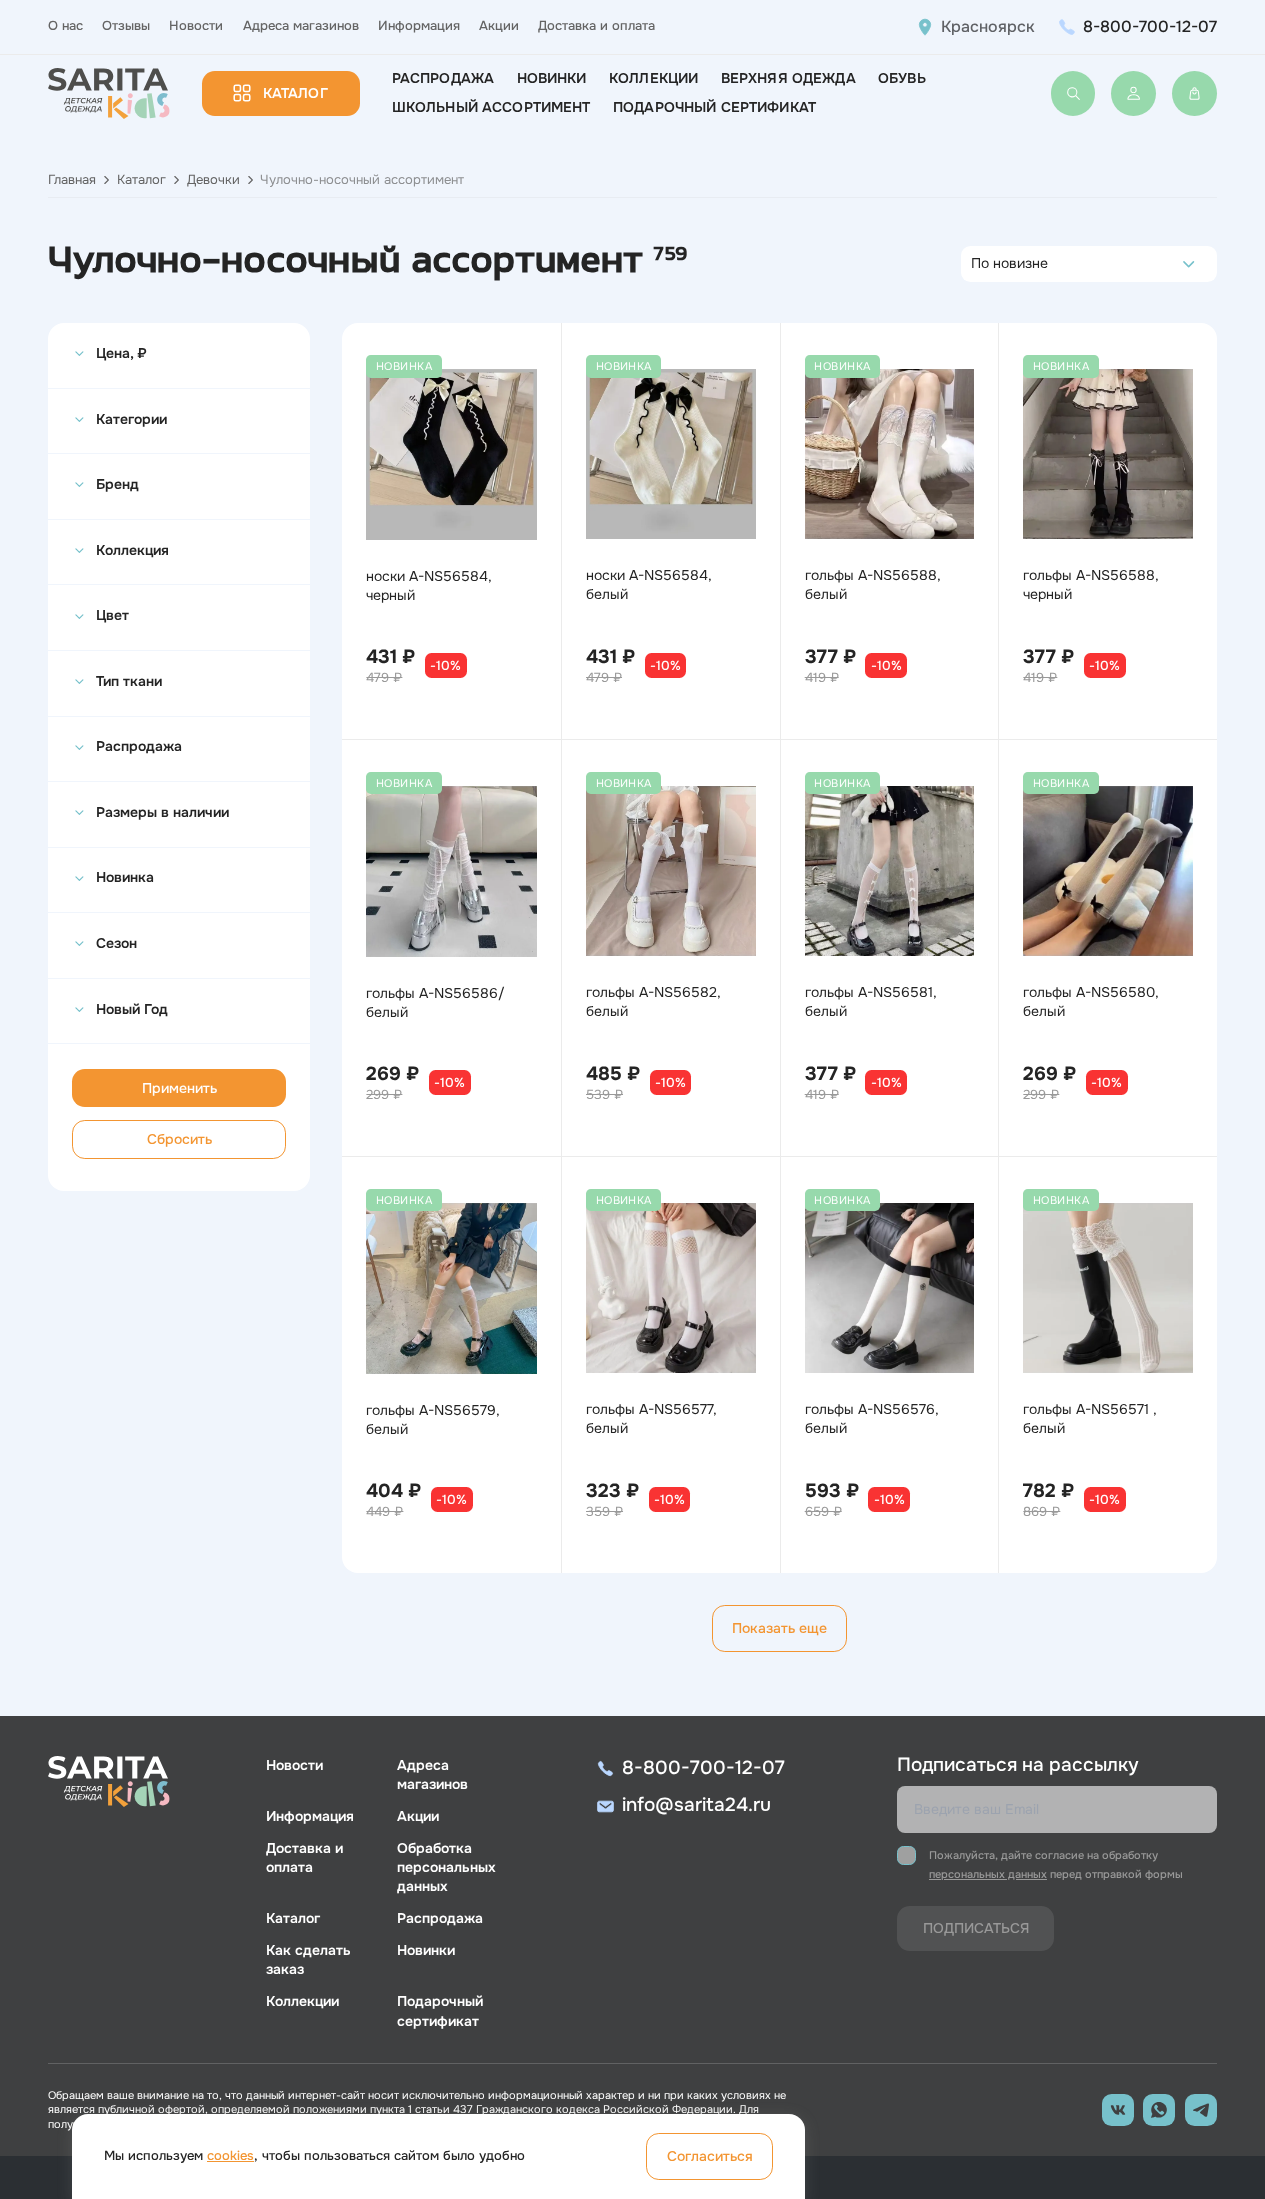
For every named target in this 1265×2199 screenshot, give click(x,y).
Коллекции (653, 78)
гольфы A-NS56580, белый (1091, 1001)
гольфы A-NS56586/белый (435, 1002)
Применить (179, 1088)
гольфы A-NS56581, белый (871, 1001)
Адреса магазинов (301, 26)
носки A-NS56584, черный (429, 585)
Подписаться (976, 1928)
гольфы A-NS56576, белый (872, 1418)
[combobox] (976, 264)
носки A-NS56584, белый (649, 584)
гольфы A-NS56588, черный (1091, 584)
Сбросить (179, 1139)
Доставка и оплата (596, 26)
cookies (230, 2156)
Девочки (213, 180)
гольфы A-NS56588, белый (873, 584)
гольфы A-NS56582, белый (653, 1001)
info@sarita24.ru (696, 1805)
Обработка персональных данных (446, 1867)
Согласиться (710, 2156)
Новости (196, 26)
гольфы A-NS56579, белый (433, 1419)
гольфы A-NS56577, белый (651, 1418)
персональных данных (988, 1874)
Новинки (552, 78)
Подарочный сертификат (714, 107)
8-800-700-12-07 (1150, 26)
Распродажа (443, 78)
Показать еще (779, 1628)
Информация (419, 26)
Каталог (295, 93)
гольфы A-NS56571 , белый (1090, 1418)
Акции (499, 26)
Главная (72, 180)
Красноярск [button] (988, 27)
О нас (65, 26)
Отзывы (126, 26)
